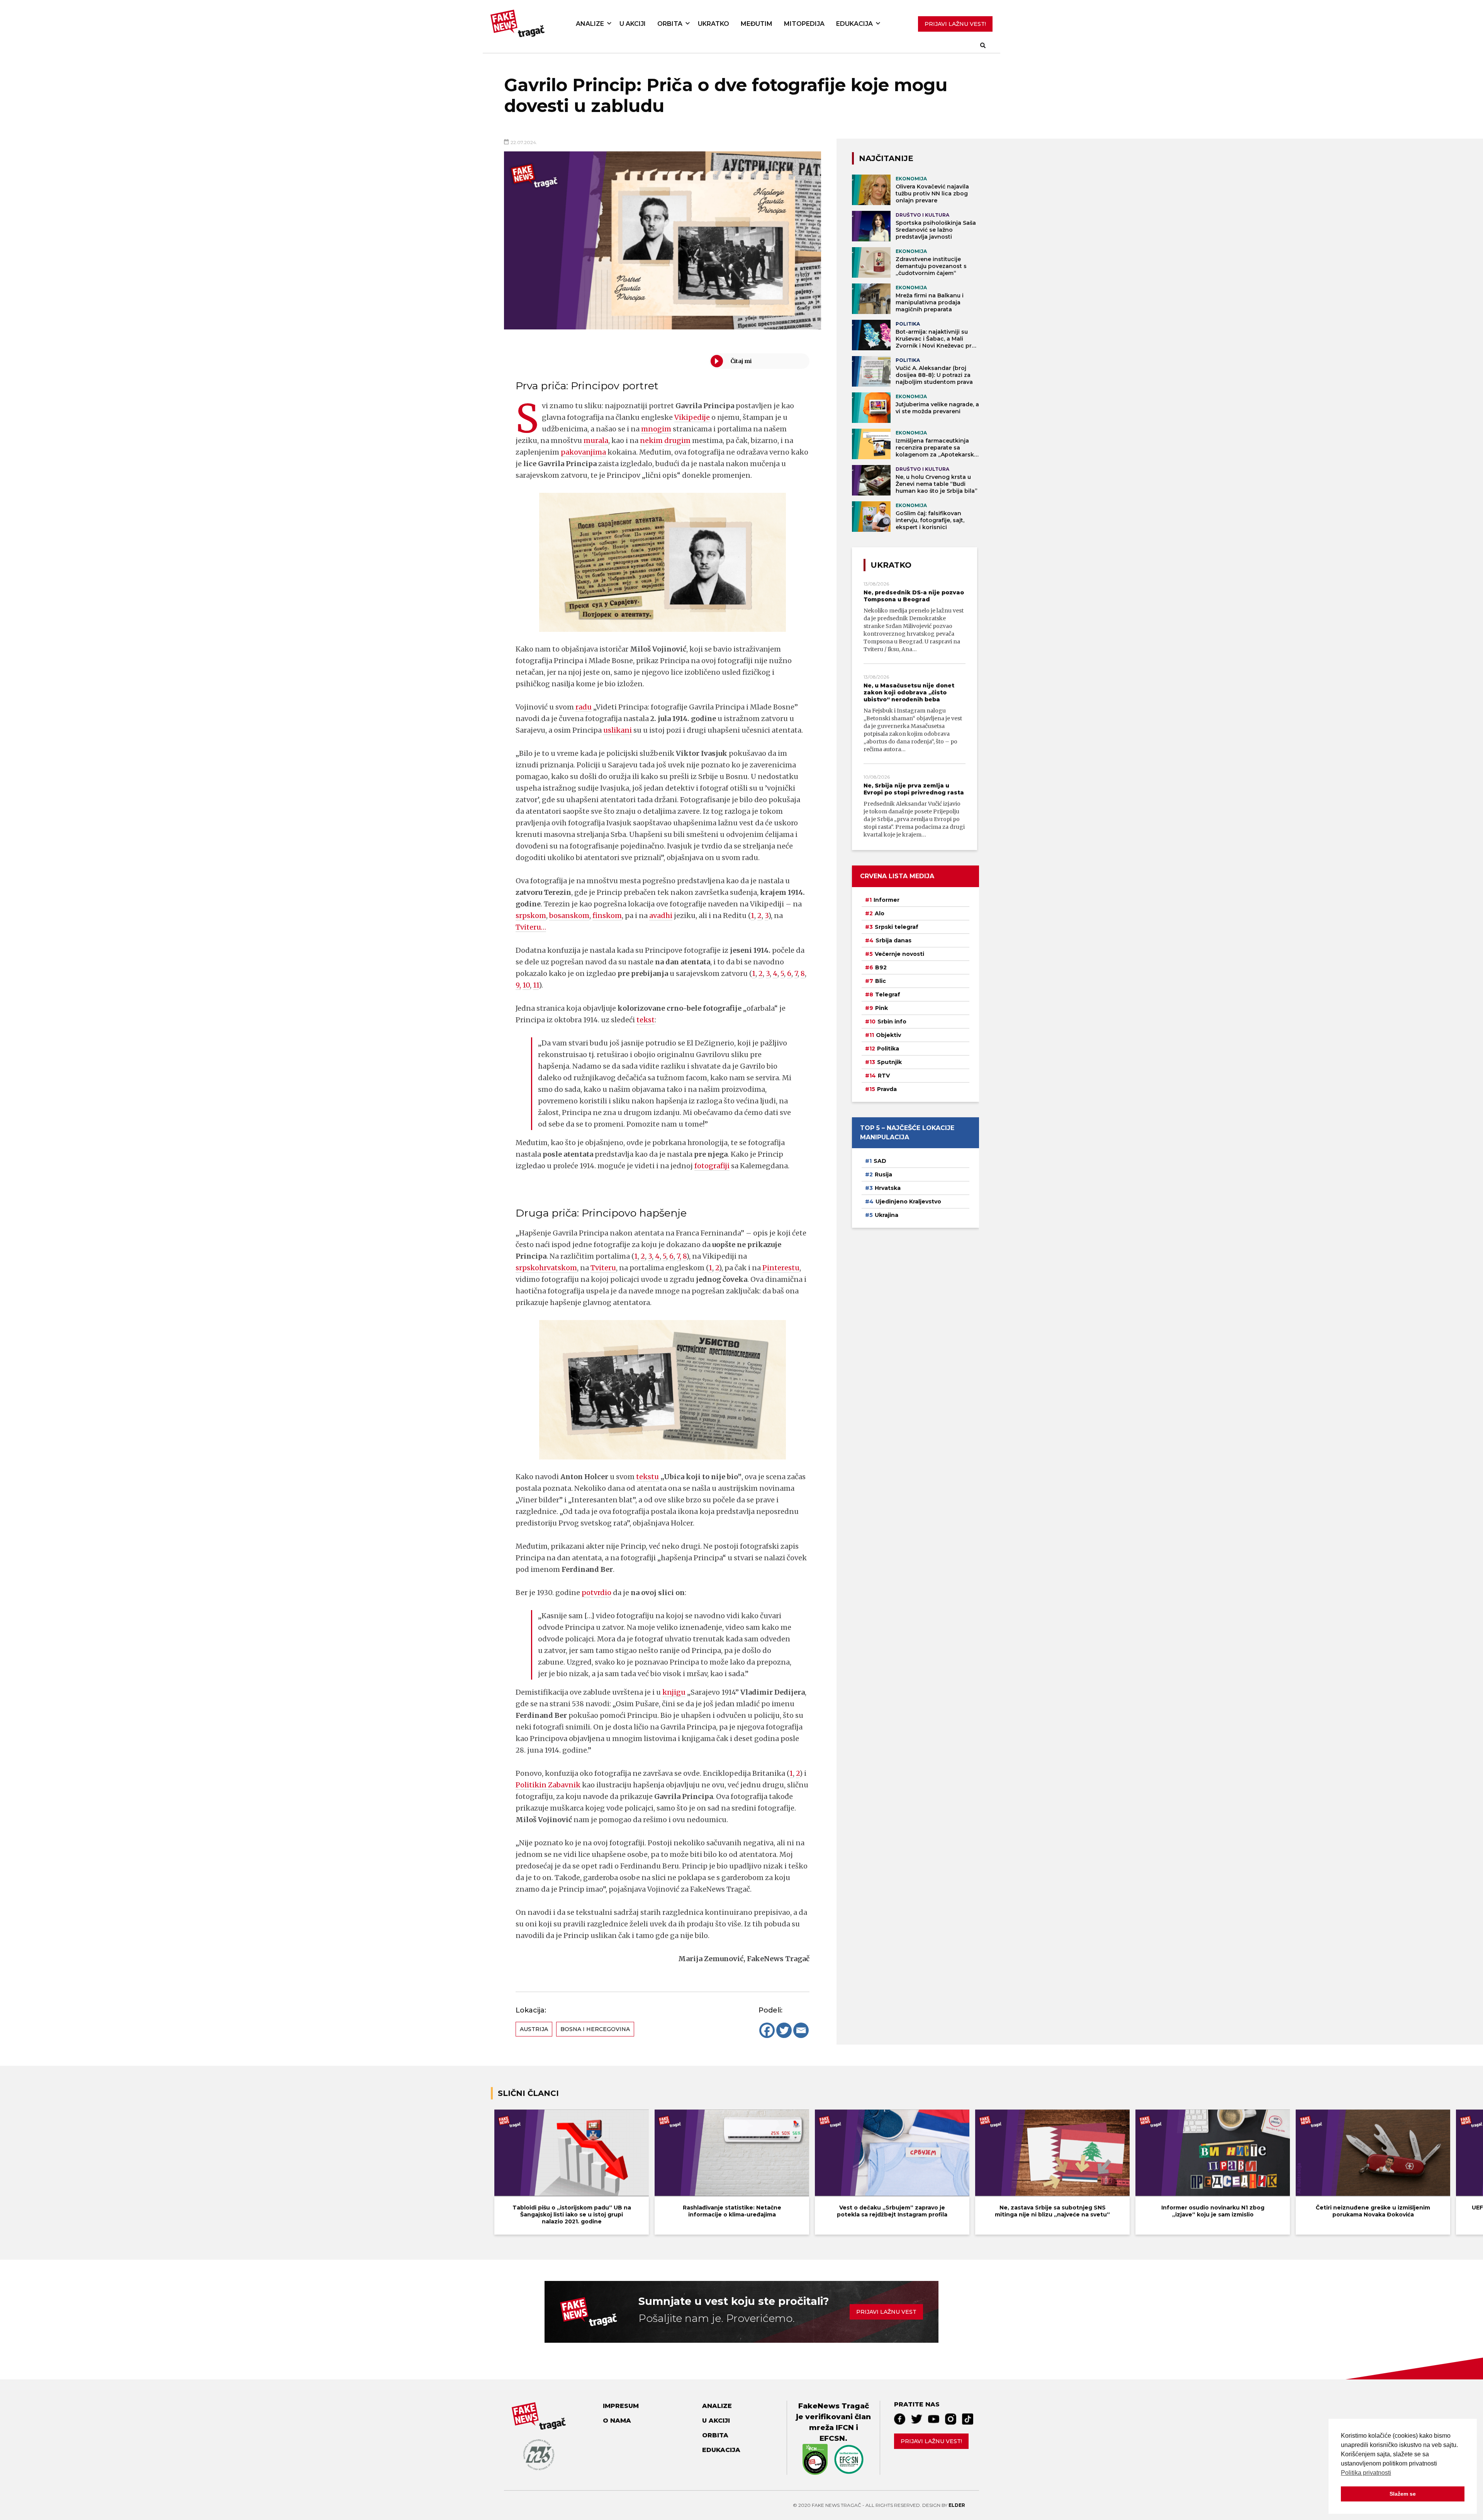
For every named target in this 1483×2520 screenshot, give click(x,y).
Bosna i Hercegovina (595, 2029)
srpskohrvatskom (546, 1268)
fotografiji (712, 1166)
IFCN (845, 2428)
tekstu (647, 1477)
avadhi (661, 916)
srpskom (531, 916)
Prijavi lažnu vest (886, 2312)
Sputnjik (889, 1062)
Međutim (757, 24)
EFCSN (832, 2438)
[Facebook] (767, 2030)
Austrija (534, 2029)
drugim (677, 440)
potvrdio (596, 1593)
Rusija (883, 1174)
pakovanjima (583, 452)
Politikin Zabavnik (548, 1785)
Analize (590, 24)
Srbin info (892, 1022)
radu (584, 707)
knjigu (674, 1692)
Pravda (887, 1089)
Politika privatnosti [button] (1366, 2473)
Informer (887, 900)
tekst (646, 1020)
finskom (607, 916)
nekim (651, 440)
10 (526, 985)
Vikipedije (692, 417)
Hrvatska (888, 1188)
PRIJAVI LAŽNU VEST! (955, 24)
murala (596, 440)
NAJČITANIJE (886, 158)
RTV (884, 1076)
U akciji (633, 24)
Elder (957, 2505)
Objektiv (888, 1035)
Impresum (621, 2406)
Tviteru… (531, 927)
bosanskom (569, 916)
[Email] (801, 2030)
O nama (617, 2421)
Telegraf (888, 994)
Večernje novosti (899, 954)
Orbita (670, 24)
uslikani (618, 730)
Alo (880, 913)
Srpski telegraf (897, 927)
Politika (888, 1049)
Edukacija (854, 24)
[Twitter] (784, 2030)
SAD (880, 1161)
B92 (881, 967)
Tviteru (603, 1268)
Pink (881, 1008)
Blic (881, 981)
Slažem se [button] (1403, 2494)
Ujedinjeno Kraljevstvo (908, 1201)
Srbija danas (893, 940)
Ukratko (714, 24)
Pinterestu (781, 1268)
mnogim (656, 429)
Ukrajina (887, 1215)
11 (536, 985)
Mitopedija (804, 24)
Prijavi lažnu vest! (931, 2441)
